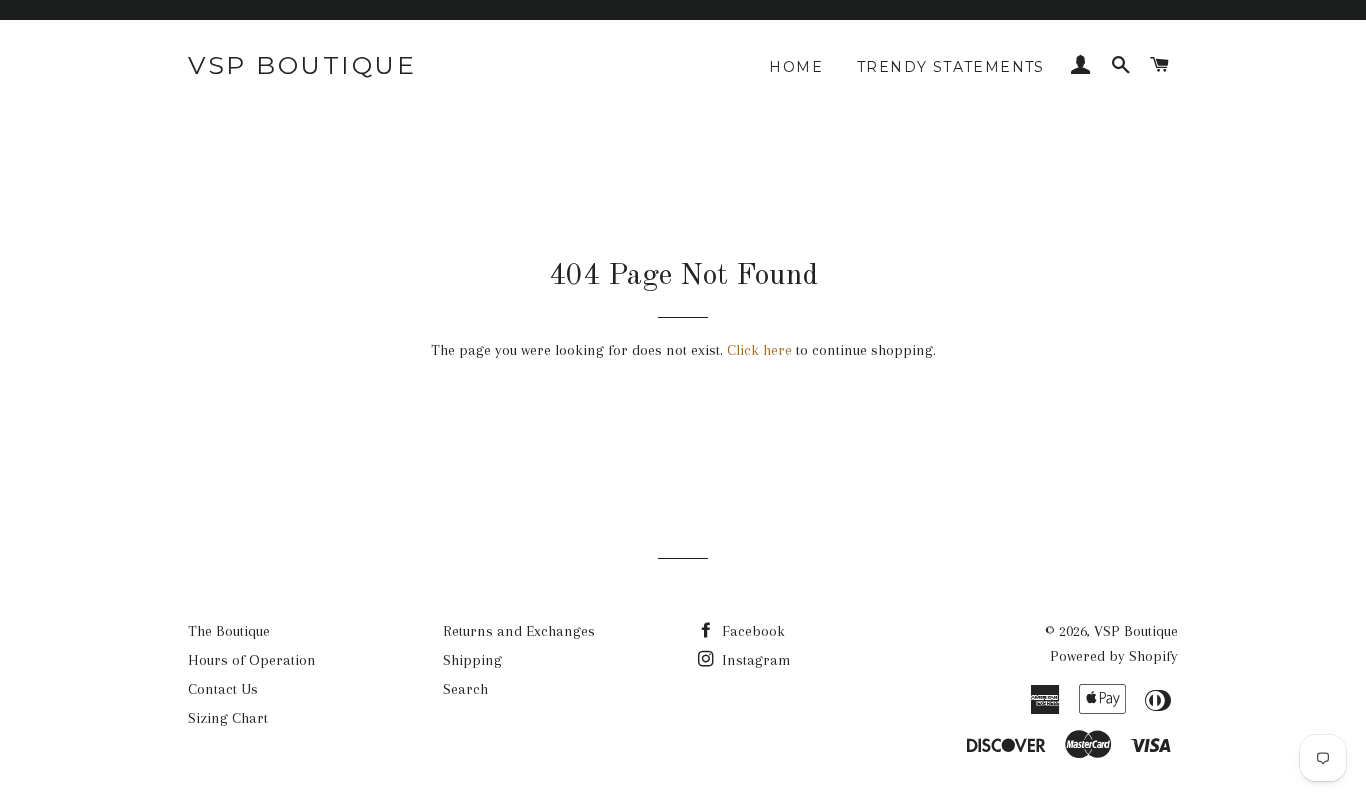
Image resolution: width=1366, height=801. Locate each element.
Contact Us (223, 689)
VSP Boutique (302, 65)
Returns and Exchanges (519, 631)
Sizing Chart (228, 718)
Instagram (754, 660)
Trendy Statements (951, 67)
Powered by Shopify (1114, 656)
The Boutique (229, 631)
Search (465, 689)
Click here (759, 350)
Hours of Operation (252, 660)
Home (796, 67)
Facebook (751, 631)
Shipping (472, 660)
